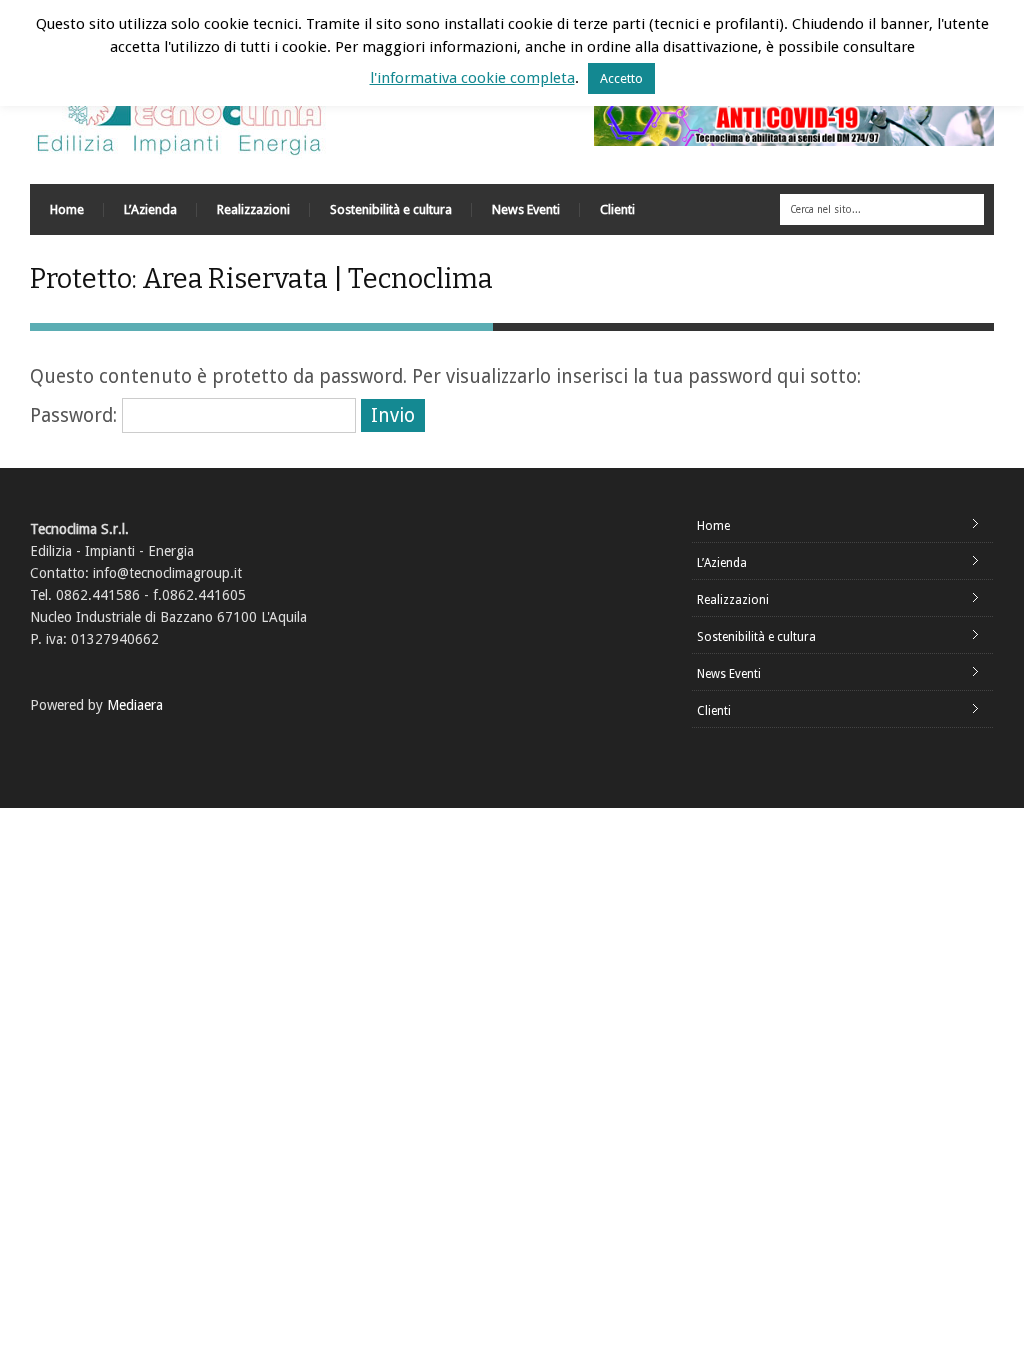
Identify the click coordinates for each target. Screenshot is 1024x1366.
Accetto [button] (621, 78)
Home (67, 209)
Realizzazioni (253, 209)
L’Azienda (150, 209)
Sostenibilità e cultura (391, 209)
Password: (76, 415)
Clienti (617, 209)
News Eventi (526, 209)
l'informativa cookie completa (472, 78)
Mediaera (135, 705)
